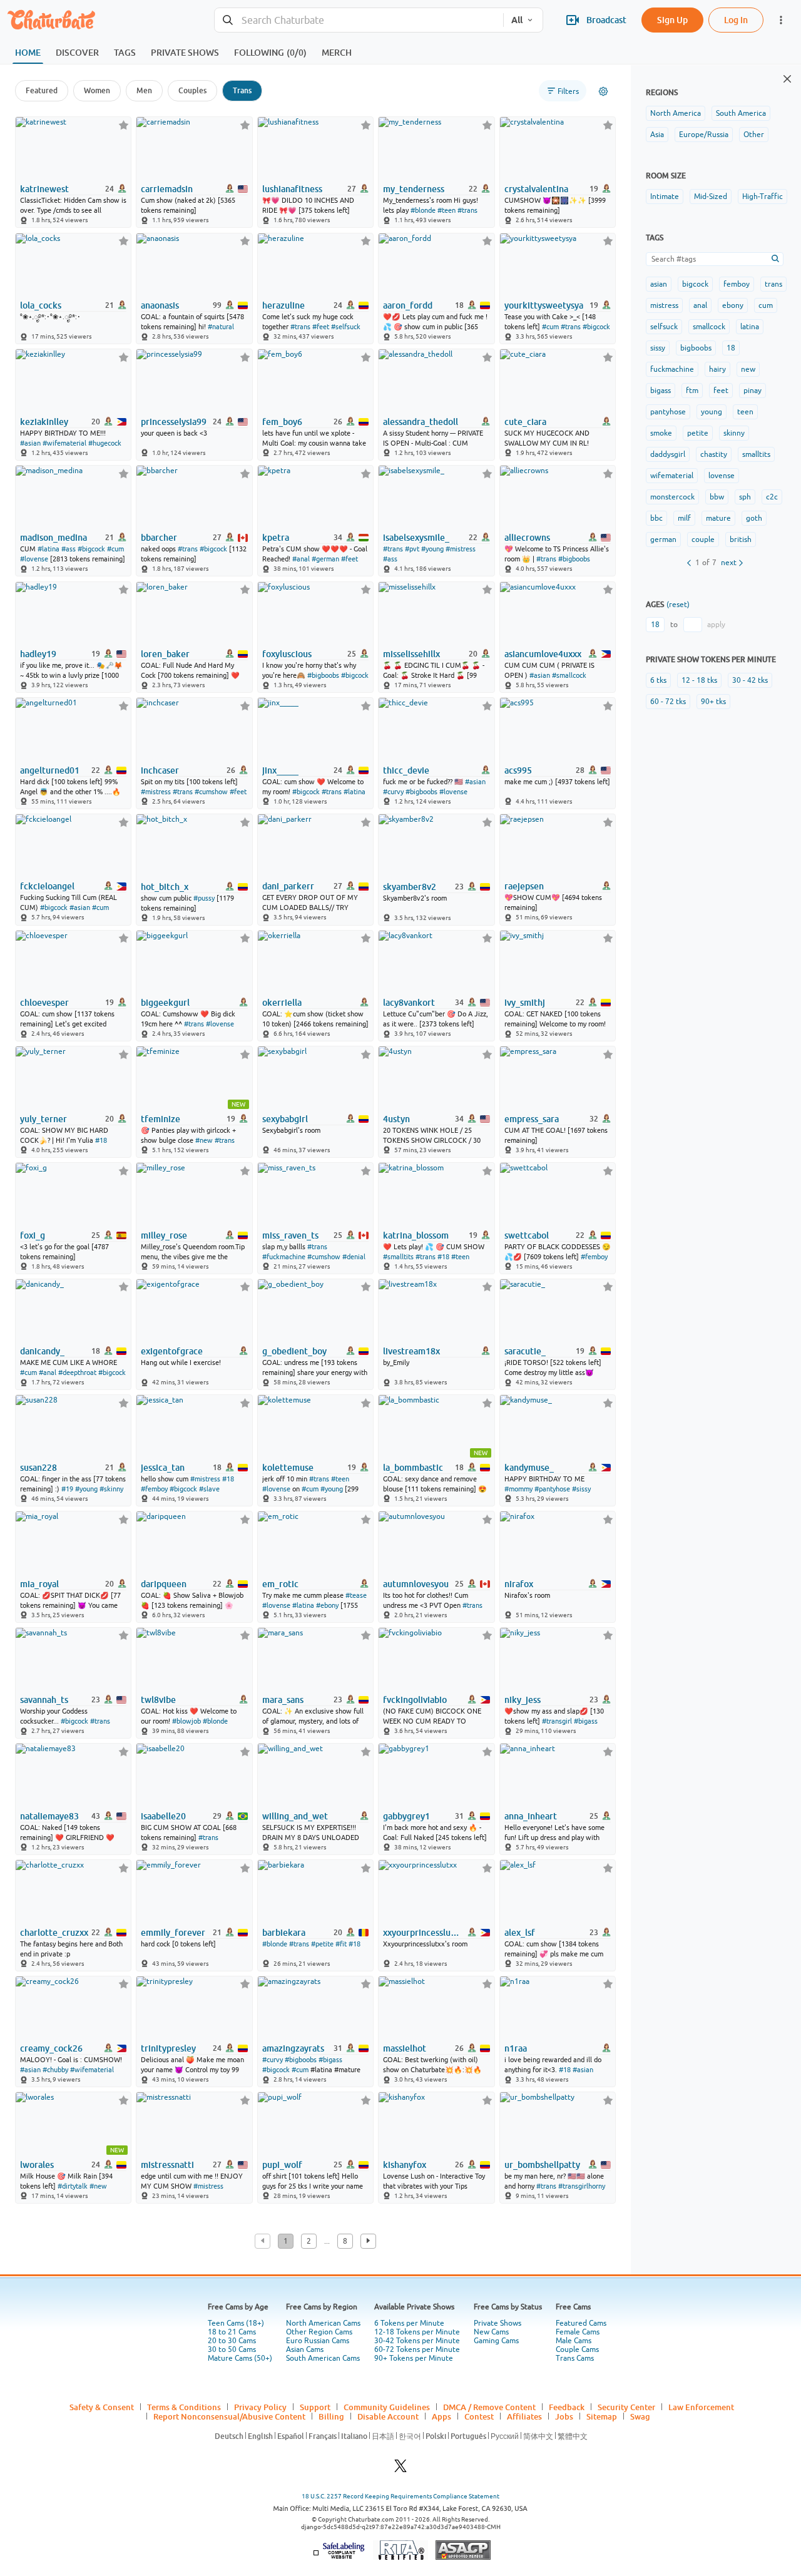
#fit (341, 1944)
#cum (550, 327)
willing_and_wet (295, 1816)
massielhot (405, 2048)
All (517, 20)
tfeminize (161, 1119)
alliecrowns (527, 538)
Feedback (567, 2407)
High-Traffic (763, 197)
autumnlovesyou (416, 1584)
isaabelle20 (163, 1816)
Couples (192, 90)
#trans (467, 210)
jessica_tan (163, 1468)
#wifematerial (64, 443)
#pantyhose (552, 1489)
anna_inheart (531, 1816)
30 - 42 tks (750, 680)
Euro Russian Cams (318, 2341)
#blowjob (186, 1721)
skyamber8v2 (410, 887)
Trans (242, 90)
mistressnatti (167, 2165)
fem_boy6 (282, 422)
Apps (441, 2416)
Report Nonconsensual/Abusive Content (229, 2416)
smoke (661, 433)
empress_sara (532, 1119)
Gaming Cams (496, 2341)
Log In (736, 20)
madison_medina (54, 538)
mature (718, 518)
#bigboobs (574, 559)
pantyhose (668, 412)
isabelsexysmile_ (416, 538)
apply (716, 625)
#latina (48, 549)
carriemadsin (167, 189)
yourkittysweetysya (544, 305)
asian (659, 284)
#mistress (461, 549)
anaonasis (160, 305)
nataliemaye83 (49, 1816)
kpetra (276, 538)
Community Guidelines (387, 2407)
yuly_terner (43, 1119)
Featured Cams (581, 2323)
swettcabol (527, 1235)
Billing (331, 2416)
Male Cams (574, 2341)
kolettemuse (288, 1468)
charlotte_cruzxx (54, 1933)
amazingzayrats (293, 2048)
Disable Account (388, 2416)
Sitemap (602, 2416)
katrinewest (44, 189)
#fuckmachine (284, 1257)
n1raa (516, 2048)
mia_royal (39, 1584)
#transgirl (557, 1721)
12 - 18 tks (699, 680)
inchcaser (160, 770)
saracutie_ (525, 1351)
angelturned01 (50, 770)
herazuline (283, 305)
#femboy (594, 1257)
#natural (221, 327)
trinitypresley (168, 2048)
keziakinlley (44, 422)
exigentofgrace (172, 1351)
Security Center (626, 2407)
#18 (101, 1140)
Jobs (564, 2416)
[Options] (603, 91)
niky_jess (523, 1700)
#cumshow (211, 792)
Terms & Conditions (184, 2407)
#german (325, 559)
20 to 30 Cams (232, 2341)
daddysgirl (668, 454)
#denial (354, 1257)
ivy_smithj (525, 1003)
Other (754, 135)
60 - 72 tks (668, 702)
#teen (446, 210)
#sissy (581, 1489)
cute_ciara (525, 422)
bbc (656, 518)
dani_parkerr (288, 886)
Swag (640, 2416)
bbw (717, 497)
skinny (734, 433)
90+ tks (713, 702)
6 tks (658, 680)
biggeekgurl (165, 1003)
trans (773, 284)
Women (97, 90)
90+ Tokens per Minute (414, 2358)
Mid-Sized (711, 197)
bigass (661, 391)
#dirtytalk (73, 2186)
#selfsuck (346, 327)
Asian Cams (305, 2349)
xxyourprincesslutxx (422, 1933)
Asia (657, 135)
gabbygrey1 (406, 1816)
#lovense (34, 559)
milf (684, 518)
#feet (321, 327)
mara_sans (283, 1700)
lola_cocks (41, 305)
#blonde (423, 210)
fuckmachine (672, 369)
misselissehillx (411, 654)
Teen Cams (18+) (236, 2323)
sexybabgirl (285, 1119)
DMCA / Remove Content (489, 2407)
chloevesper (44, 1003)
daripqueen (164, 1584)
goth (754, 518)
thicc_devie (406, 770)
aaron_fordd (408, 305)
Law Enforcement (701, 2407)
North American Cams (323, 2323)
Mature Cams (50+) (240, 2358)
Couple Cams (577, 2349)
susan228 (38, 1468)
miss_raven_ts (290, 1235)
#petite (322, 1944)
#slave (209, 1489)
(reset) (678, 605)
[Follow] (124, 125)
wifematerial (672, 476)
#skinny (111, 1489)
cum (766, 305)
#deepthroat (77, 1372)
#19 (67, 1489)
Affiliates (524, 2416)
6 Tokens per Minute (409, 2323)
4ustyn (396, 1119)
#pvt (412, 549)
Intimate (665, 197)
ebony (733, 305)
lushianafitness (292, 189)
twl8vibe (158, 1700)
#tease (356, 1595)
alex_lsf (520, 1933)
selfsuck (664, 327)
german (663, 539)
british (741, 539)
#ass (69, 549)
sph (745, 497)
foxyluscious (287, 654)
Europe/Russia (704, 135)
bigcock (695, 284)
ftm (692, 391)
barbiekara (284, 1933)
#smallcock (569, 675)
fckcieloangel (47, 886)
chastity (714, 454)
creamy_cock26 (51, 2048)
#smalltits (398, 1257)
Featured (42, 90)
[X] (400, 2469)
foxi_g (33, 1235)
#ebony (327, 1605)
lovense (722, 476)
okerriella (282, 1003)
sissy (658, 348)
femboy (737, 284)
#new (204, 1140)
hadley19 (38, 654)
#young (432, 549)
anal (700, 305)
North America (676, 113)
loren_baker (165, 654)
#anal (301, 559)
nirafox (519, 1584)
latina (750, 327)
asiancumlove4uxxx (543, 654)
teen (745, 412)
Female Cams (578, 2332)
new (748, 369)
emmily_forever (173, 1933)
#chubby (55, 2070)
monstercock (672, 497)
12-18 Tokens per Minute (417, 2332)
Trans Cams (575, 2358)
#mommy (518, 1489)
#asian (30, 443)
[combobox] (359, 20)
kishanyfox (405, 2165)
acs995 (518, 770)
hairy (717, 369)
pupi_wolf (282, 2165)
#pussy (204, 898)
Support (315, 2407)
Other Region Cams (319, 2332)
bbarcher (159, 538)
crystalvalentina (536, 189)
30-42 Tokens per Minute (417, 2341)
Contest (479, 2416)
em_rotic (280, 1584)
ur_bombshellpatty (542, 2165)
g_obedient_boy (294, 1351)
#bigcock (596, 327)
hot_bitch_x (165, 887)
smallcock (709, 327)
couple (703, 539)
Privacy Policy (260, 2407)
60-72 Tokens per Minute (417, 2349)
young (712, 412)
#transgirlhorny (582, 2186)
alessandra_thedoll (421, 422)
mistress (664, 305)
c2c (772, 497)
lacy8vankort (409, 1003)
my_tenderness (414, 189)
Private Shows (497, 2323)
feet (721, 391)
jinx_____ (280, 770)
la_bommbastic (413, 1468)
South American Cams (323, 2358)
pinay (753, 391)
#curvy (393, 792)
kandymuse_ (529, 1468)
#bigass (586, 1721)
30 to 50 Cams (232, 2349)
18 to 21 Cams (232, 2332)
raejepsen (524, 886)
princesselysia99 (174, 422)
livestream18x (411, 1351)
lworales (37, 2165)
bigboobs (696, 348)
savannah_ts (44, 1700)
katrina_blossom (416, 1235)
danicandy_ (42, 1351)
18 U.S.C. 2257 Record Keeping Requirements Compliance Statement (400, 2496)
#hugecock (105, 443)
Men (144, 90)
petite (698, 433)
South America (741, 113)
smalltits (756, 454)
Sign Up (672, 20)
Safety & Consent (102, 2407)
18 (731, 348)
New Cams (491, 2332)
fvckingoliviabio (415, 1700)
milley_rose (164, 1235)
